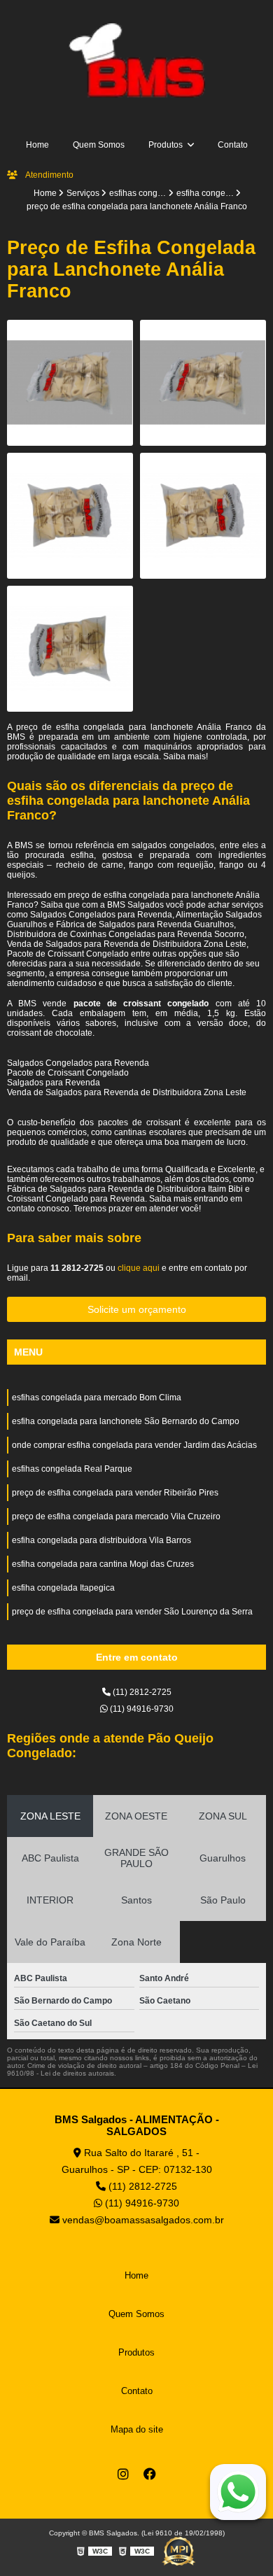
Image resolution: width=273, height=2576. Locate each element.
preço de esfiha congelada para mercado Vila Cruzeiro (116, 1516)
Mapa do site (137, 2429)
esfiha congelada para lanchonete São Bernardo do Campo (126, 1421)
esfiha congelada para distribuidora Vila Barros (101, 1540)
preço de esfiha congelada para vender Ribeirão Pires (115, 1493)
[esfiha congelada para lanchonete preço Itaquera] (203, 516)
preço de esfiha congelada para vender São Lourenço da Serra (132, 1612)
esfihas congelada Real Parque (72, 1469)
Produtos (167, 145)
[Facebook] (150, 2474)
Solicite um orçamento (137, 1309)
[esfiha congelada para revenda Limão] (70, 516)
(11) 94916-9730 (141, 1709)
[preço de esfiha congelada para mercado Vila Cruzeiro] (70, 383)
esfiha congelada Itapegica (63, 1588)
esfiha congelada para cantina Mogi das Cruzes (103, 1564)
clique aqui (139, 1268)
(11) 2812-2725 (141, 1692)
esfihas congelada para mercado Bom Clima (97, 1398)
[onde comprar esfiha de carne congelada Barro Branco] (203, 383)
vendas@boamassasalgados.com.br (142, 2220)
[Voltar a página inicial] (136, 60)
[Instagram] (123, 2474)
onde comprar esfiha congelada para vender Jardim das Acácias (134, 1445)
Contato (233, 145)
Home (37, 145)
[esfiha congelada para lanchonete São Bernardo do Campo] (70, 649)
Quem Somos (99, 145)
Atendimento (49, 175)
